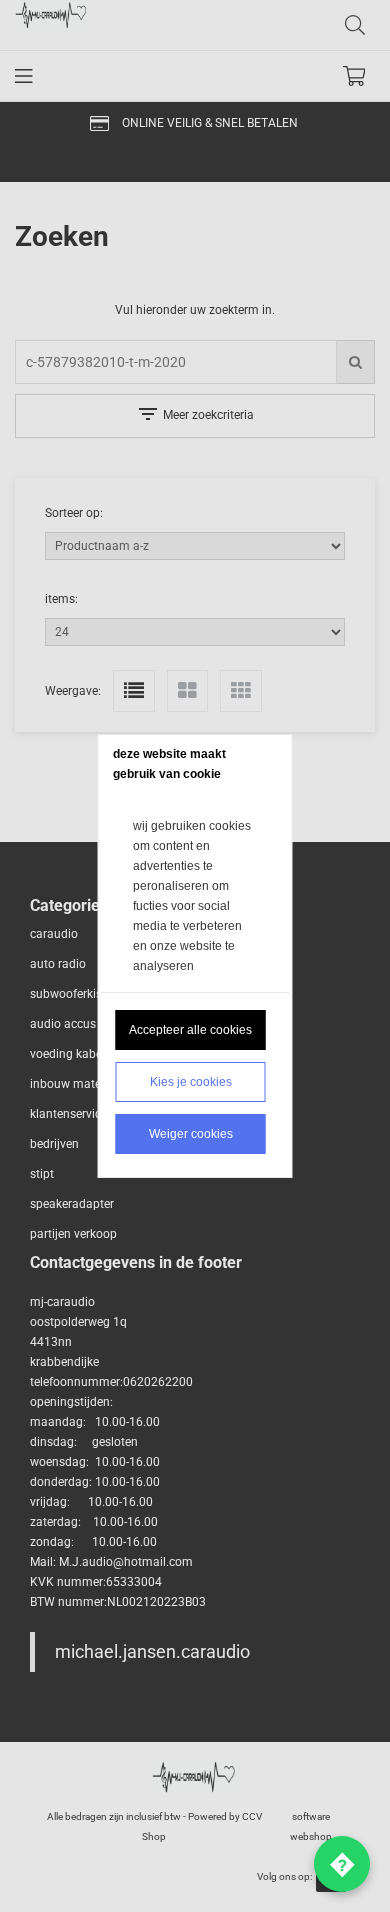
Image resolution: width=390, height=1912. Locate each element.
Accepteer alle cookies (190, 1030)
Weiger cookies (191, 1134)
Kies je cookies (191, 1082)
